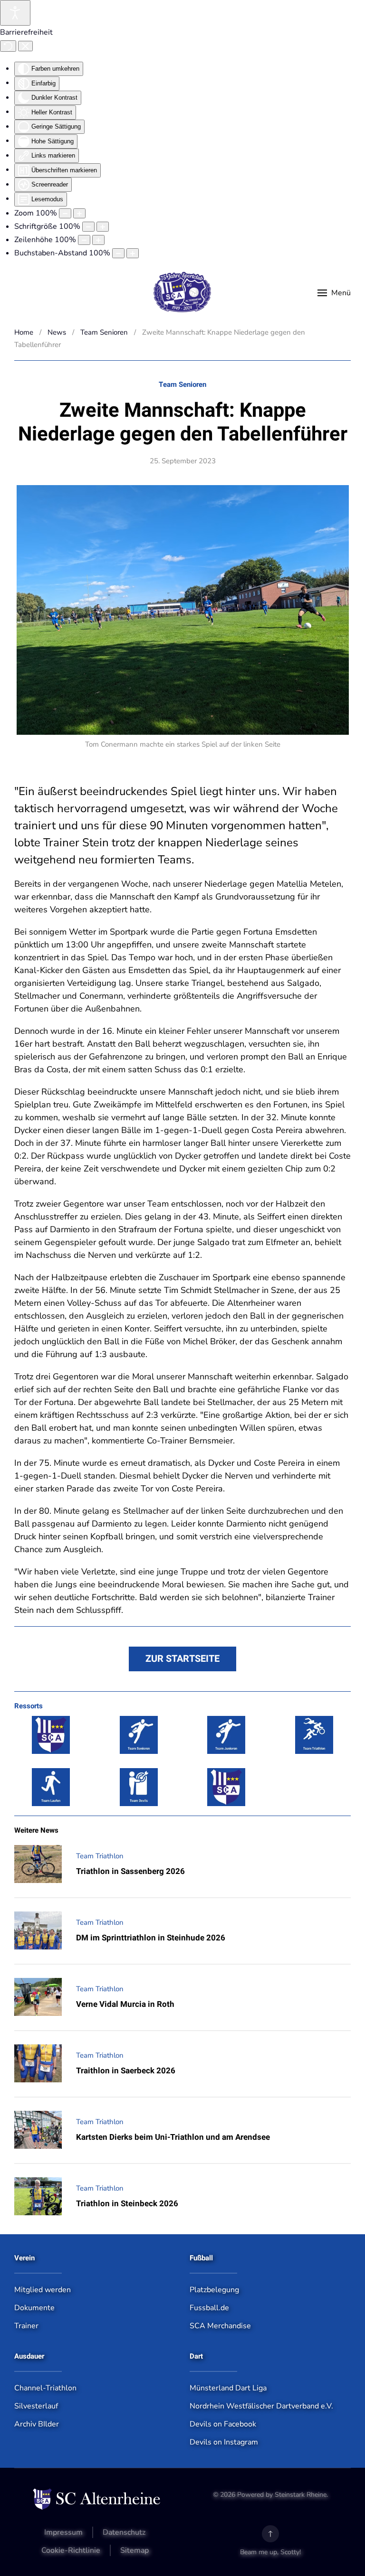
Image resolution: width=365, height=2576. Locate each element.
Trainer (26, 2326)
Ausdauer (29, 2356)
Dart (196, 2356)
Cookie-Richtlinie (71, 2550)
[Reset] (8, 46)
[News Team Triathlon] (314, 1735)
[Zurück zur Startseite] (183, 293)
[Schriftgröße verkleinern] (88, 227)
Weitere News (36, 1830)
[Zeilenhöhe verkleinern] (84, 240)
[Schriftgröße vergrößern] (103, 227)
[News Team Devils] (139, 1787)
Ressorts (29, 1706)
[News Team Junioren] (226, 1735)
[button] (334, 293)
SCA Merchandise (220, 2326)
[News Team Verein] (51, 1735)
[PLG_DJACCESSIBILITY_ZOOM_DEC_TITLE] (65, 213)
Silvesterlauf (36, 2406)
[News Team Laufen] (51, 1787)
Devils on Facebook (223, 2424)
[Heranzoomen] (79, 213)
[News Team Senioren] (139, 1735)
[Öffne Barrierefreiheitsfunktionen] (15, 13)
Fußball (201, 2258)
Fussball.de (209, 2308)
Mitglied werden (43, 2290)
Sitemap (134, 2550)
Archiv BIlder (37, 2424)
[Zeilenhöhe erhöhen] (98, 240)
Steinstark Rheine (301, 2495)
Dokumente (34, 2308)
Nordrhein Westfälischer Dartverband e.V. (261, 2406)
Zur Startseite (182, 1659)
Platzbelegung (214, 2290)
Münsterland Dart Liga (228, 2388)
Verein (24, 2258)
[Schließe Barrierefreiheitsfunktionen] (25, 46)
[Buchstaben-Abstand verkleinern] (118, 253)
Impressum (63, 2532)
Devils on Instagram (224, 2442)
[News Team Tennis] (226, 1787)
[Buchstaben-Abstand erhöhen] (133, 253)
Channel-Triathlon (45, 2388)
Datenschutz (124, 2532)
